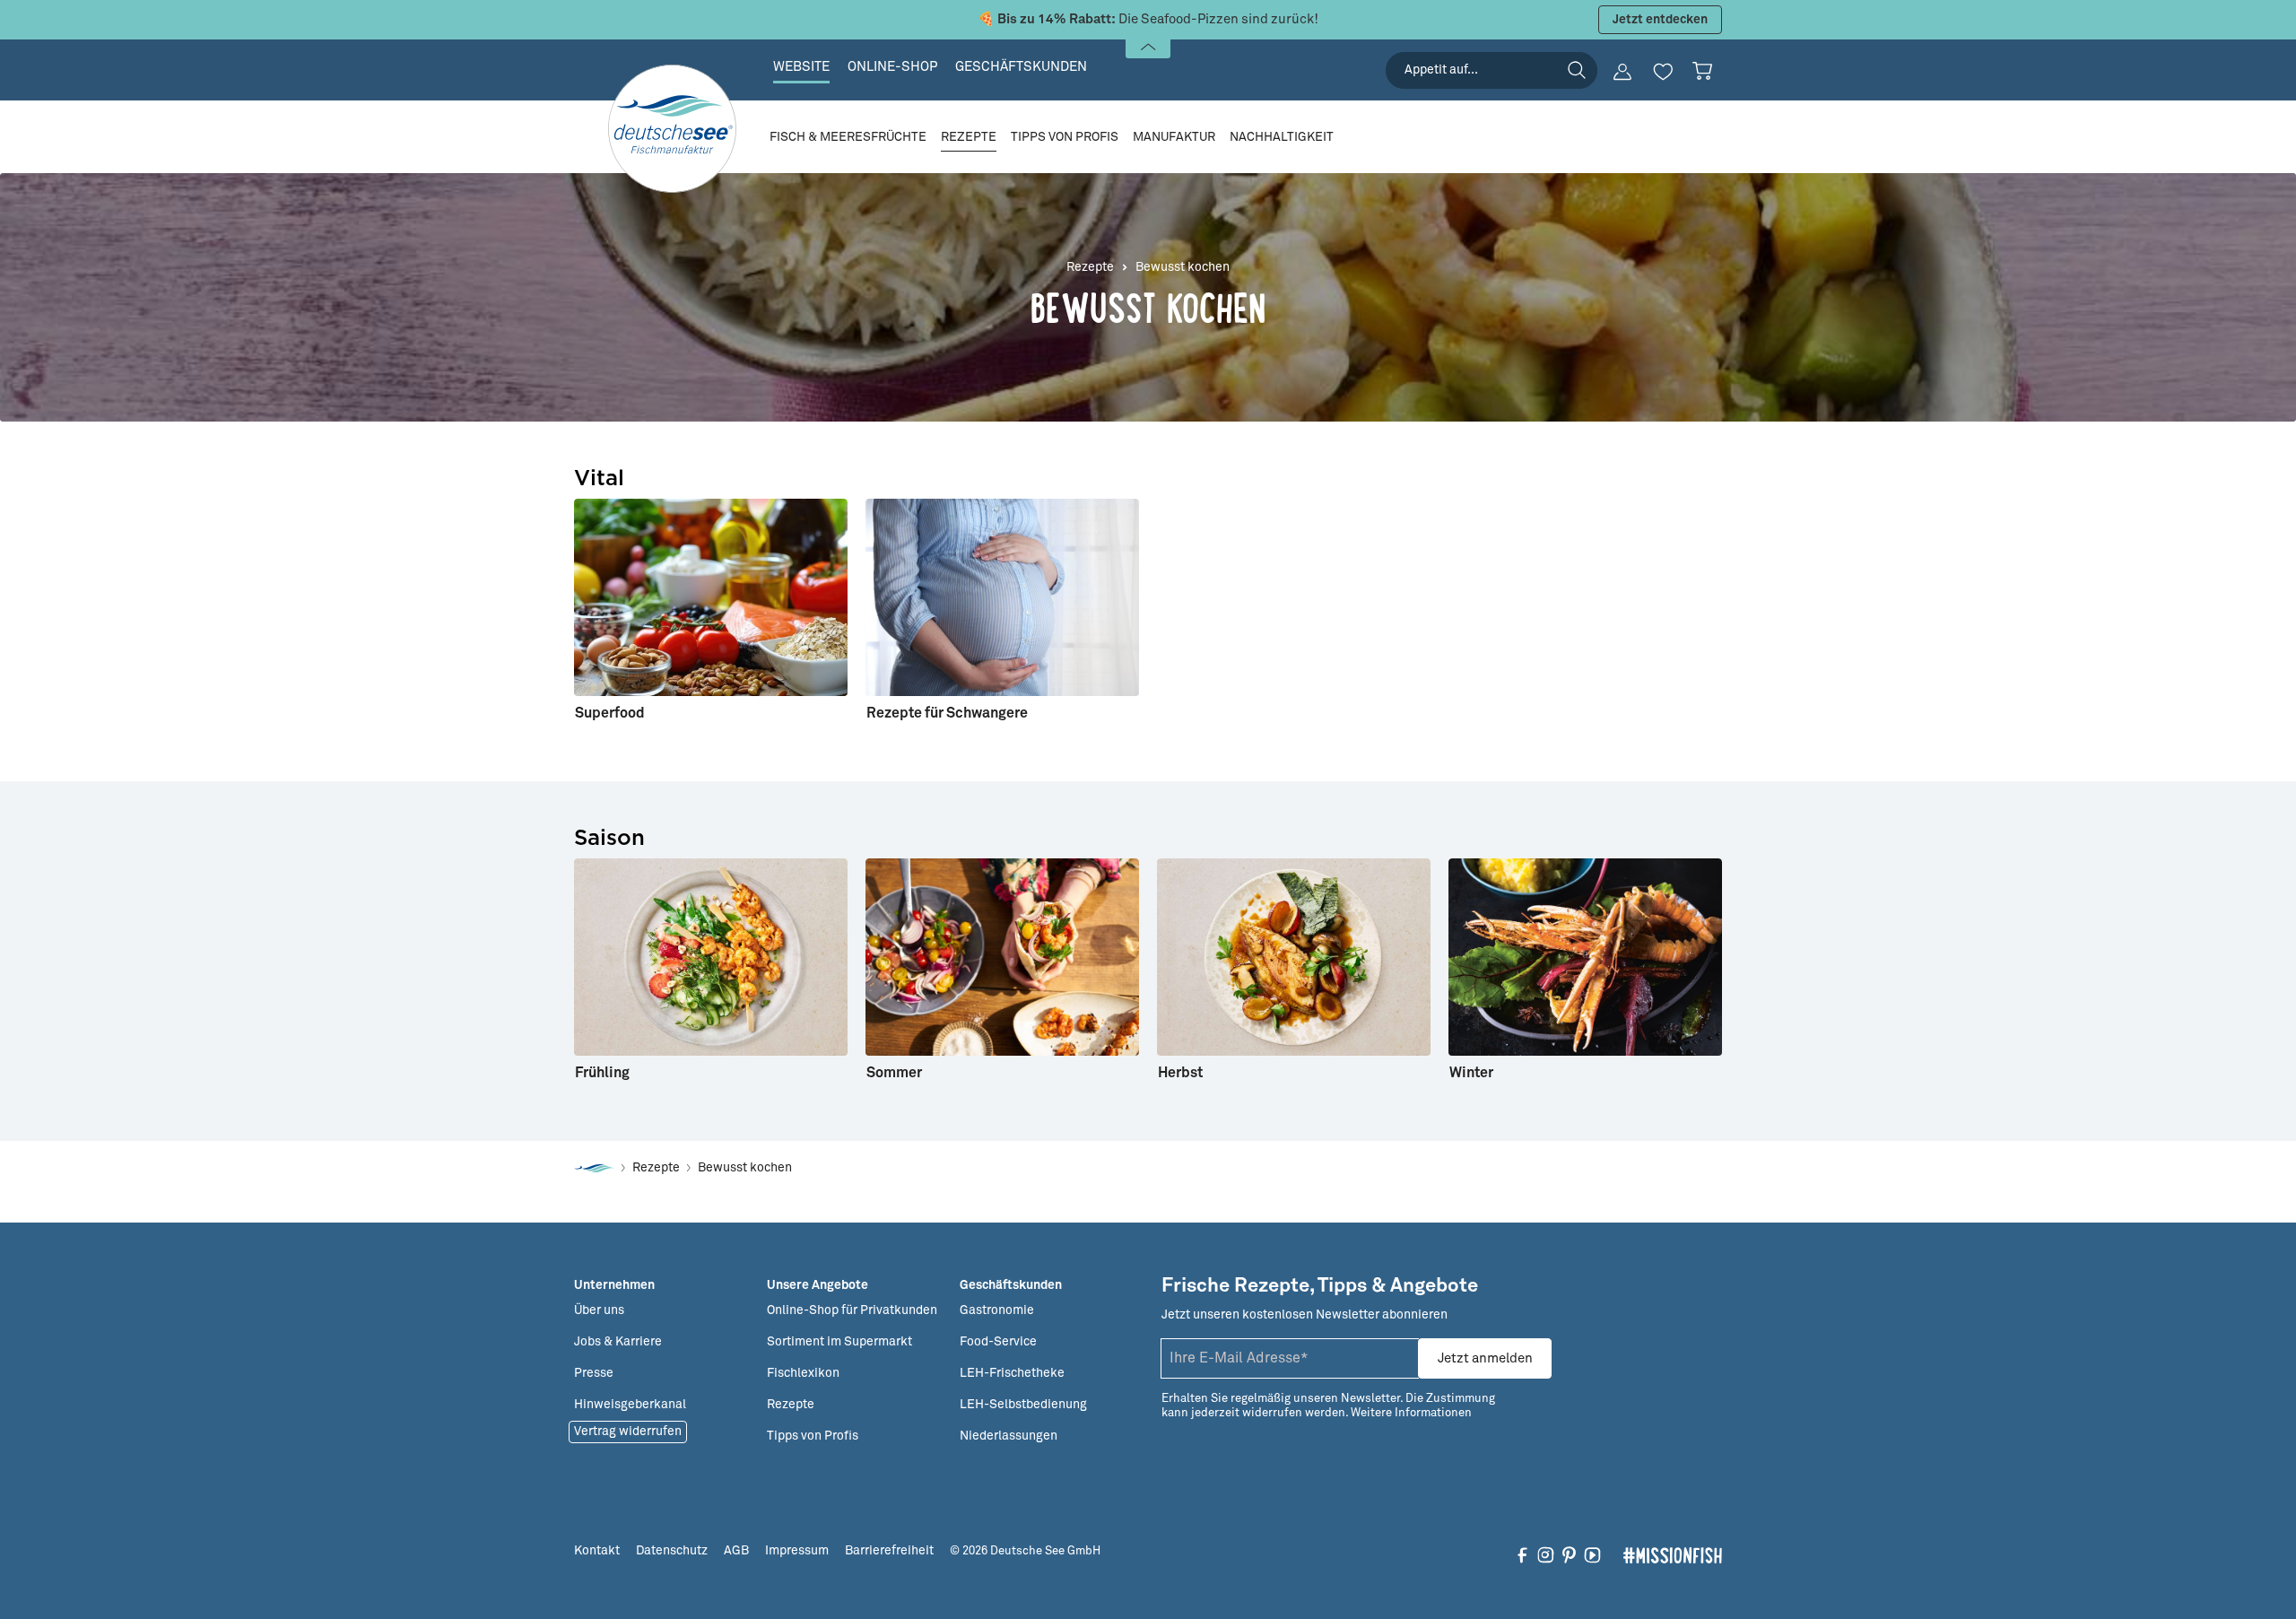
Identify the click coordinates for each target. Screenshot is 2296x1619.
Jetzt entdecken (1660, 20)
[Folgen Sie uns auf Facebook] (1522, 1554)
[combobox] (1492, 70)
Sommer (894, 1073)
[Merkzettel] (1663, 72)
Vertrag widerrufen (628, 1432)
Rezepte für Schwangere (947, 713)
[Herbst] (1294, 977)
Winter (1471, 1073)
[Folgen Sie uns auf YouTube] (1592, 1554)
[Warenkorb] (1702, 71)
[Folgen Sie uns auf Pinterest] (1569, 1554)
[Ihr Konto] (1622, 72)
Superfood (610, 713)
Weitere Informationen (1411, 1413)
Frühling (602, 1073)
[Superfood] (711, 618)
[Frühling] (711, 977)
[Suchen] (1577, 70)
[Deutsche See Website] (594, 1168)
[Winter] (1585, 977)
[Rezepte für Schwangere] (1002, 618)
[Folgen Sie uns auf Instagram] (1546, 1554)
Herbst (1180, 1073)
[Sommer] (1002, 977)
